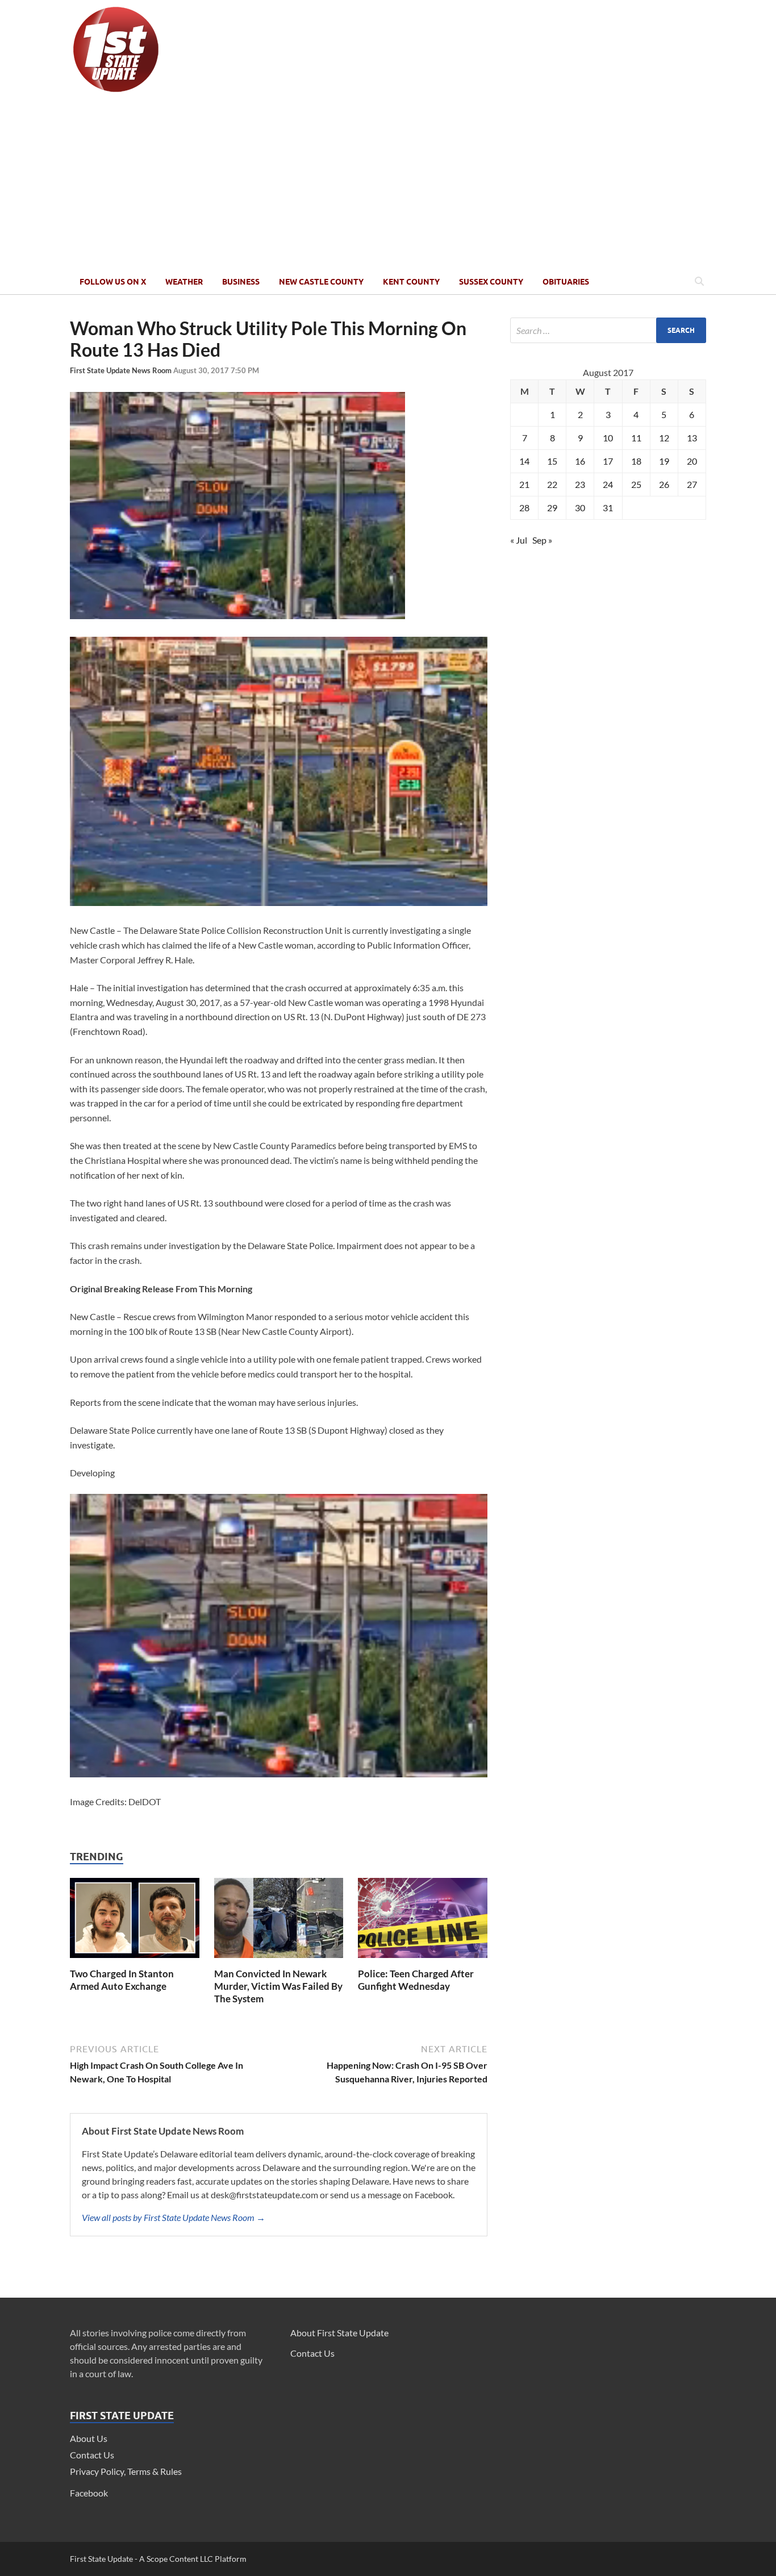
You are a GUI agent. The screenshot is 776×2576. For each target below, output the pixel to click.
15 (552, 461)
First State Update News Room (122, 370)
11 (636, 438)
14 (524, 461)
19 (664, 461)
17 (608, 461)
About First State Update (339, 2333)
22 (552, 484)
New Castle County (321, 282)
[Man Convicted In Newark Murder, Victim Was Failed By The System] (279, 1961)
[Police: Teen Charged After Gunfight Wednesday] (423, 1961)
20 (692, 461)
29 (552, 508)
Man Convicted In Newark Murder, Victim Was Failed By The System (278, 1986)
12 (664, 438)
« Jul (519, 540)
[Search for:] (608, 330)
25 (636, 484)
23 (580, 484)
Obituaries (566, 282)
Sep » (542, 540)
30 (580, 508)
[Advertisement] (388, 183)
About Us (89, 2438)
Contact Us (92, 2455)
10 (608, 438)
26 (664, 484)
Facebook (89, 2493)
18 (636, 461)
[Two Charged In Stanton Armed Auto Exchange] (135, 1961)
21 (524, 484)
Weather (184, 282)
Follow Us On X (113, 282)
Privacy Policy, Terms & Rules (126, 2471)
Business (241, 282)
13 (692, 438)
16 (580, 461)
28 (524, 508)
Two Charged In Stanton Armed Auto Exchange (122, 1980)
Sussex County (491, 282)
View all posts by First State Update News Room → (174, 2217)
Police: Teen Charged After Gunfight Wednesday (416, 1980)
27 (692, 484)
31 (608, 508)
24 (608, 484)
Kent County (411, 282)
